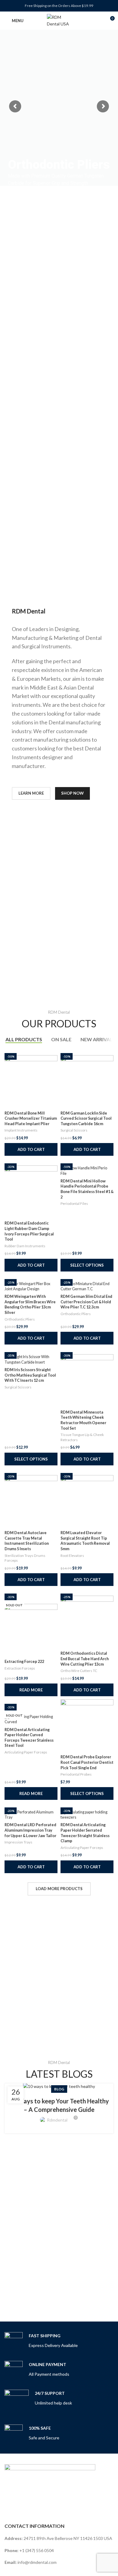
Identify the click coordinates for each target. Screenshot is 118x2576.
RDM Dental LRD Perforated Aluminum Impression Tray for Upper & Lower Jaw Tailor (30, 1830)
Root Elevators (72, 1556)
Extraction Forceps (20, 1668)
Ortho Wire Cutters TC (79, 1671)
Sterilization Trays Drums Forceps (25, 1558)
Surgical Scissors (74, 1130)
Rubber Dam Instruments (25, 1246)
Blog (59, 2089)
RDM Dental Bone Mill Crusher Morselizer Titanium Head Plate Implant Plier (31, 1118)
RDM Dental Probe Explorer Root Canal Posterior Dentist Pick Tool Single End (87, 1762)
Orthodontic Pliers (20, 1319)
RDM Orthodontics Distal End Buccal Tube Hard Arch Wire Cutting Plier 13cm (85, 1659)
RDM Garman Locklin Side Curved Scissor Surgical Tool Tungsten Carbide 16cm (86, 1118)
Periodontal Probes (76, 1774)
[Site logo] (59, 20)
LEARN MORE (31, 793)
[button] (31, 1149)
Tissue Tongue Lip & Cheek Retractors (82, 1437)
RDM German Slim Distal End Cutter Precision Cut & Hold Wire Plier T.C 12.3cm (86, 1302)
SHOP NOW (72, 793)
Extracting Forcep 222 (24, 1662)
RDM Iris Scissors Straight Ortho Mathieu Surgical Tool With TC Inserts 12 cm (30, 1375)
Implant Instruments (21, 1130)
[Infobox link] (41, 2341)
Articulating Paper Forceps (26, 1752)
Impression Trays (18, 1842)
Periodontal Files (74, 1203)
